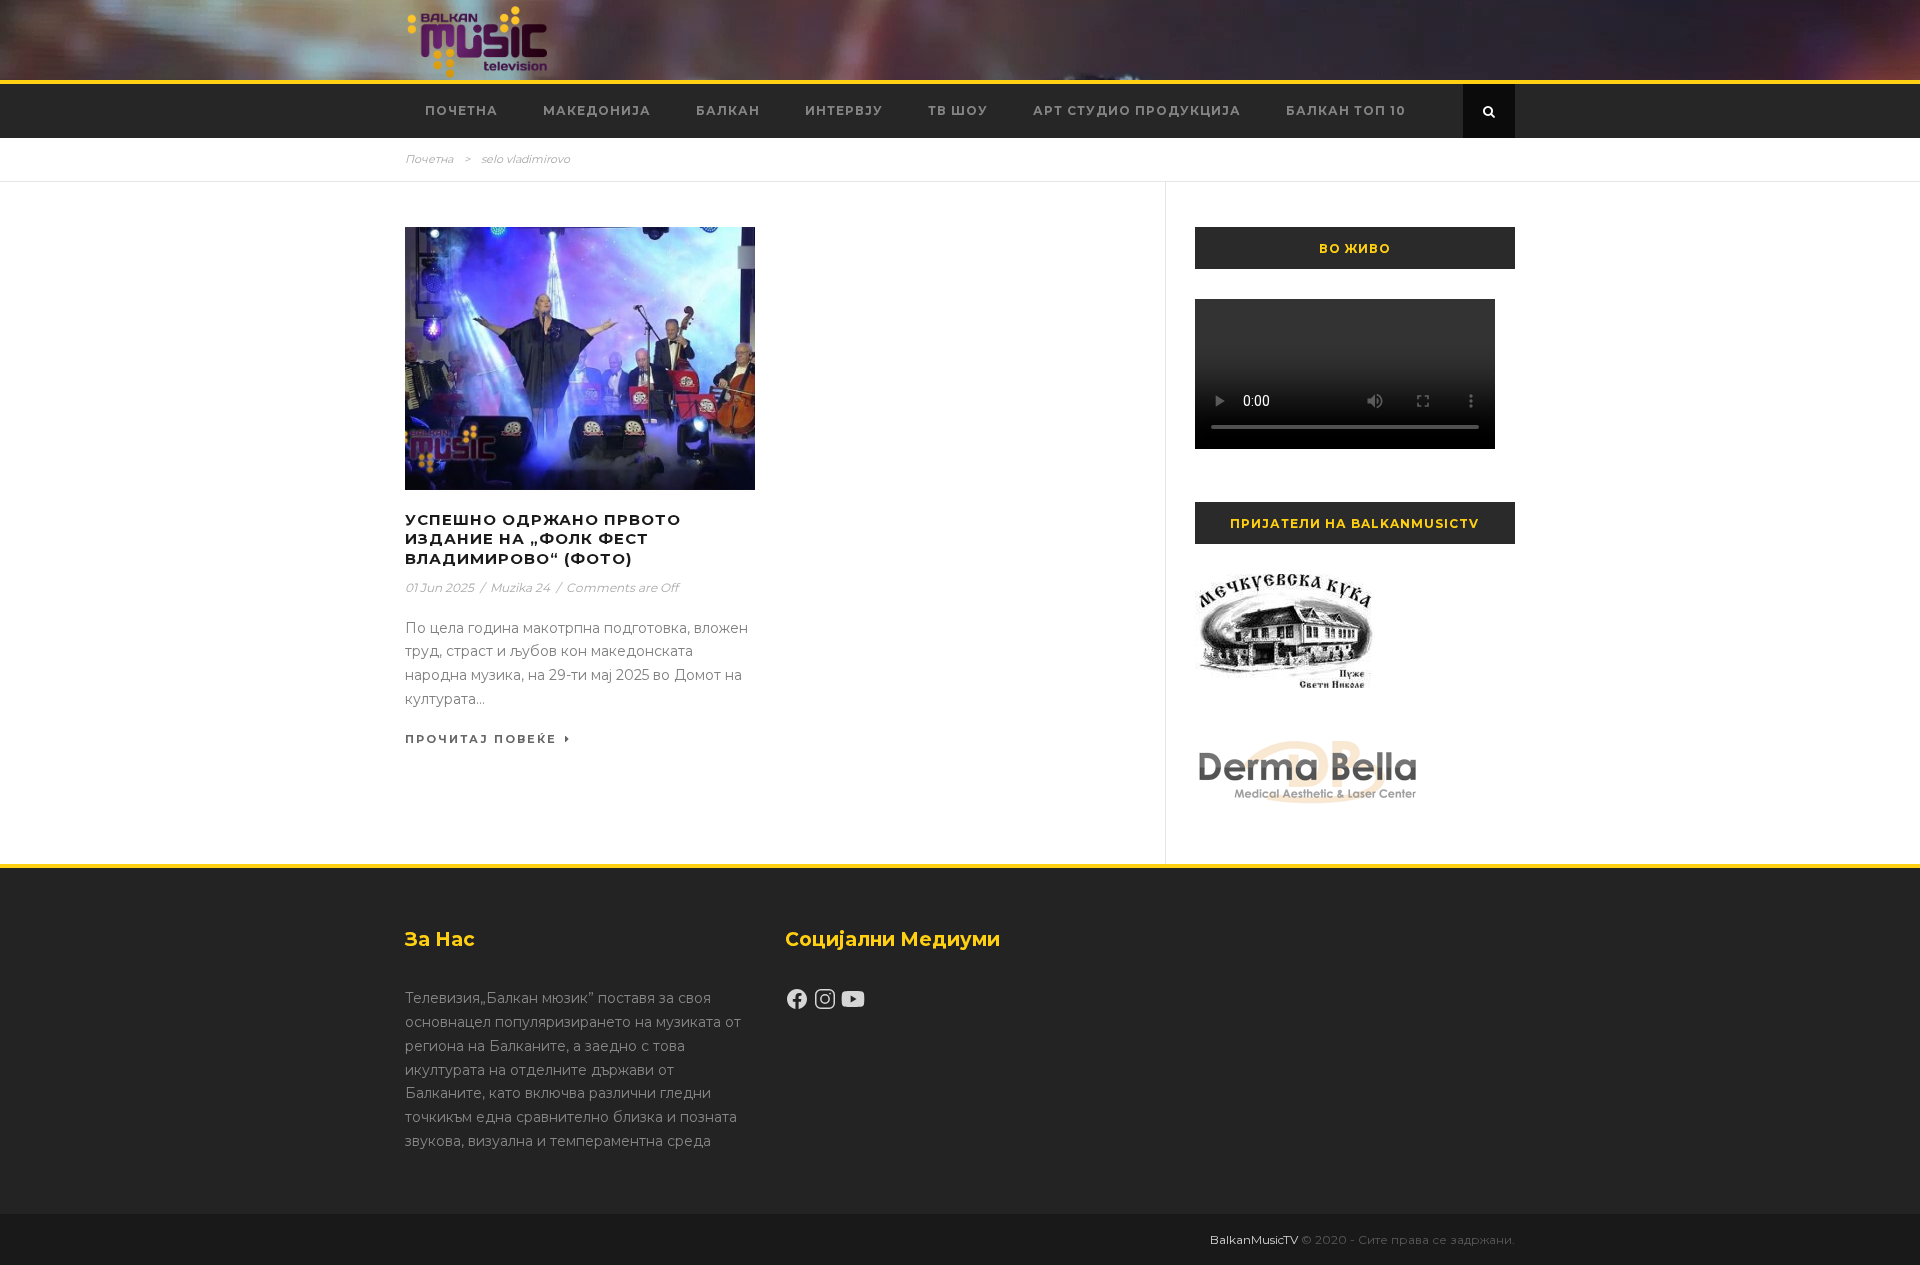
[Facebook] (799, 1006)
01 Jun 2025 (439, 587)
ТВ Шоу (958, 110)
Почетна (461, 110)
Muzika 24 (520, 587)
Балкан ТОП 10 (1346, 110)
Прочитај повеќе (481, 739)
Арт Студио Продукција (1137, 110)
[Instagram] (827, 1006)
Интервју (844, 110)
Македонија (597, 110)
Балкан (728, 110)
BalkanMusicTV (1254, 1239)
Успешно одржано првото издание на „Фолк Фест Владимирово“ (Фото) (543, 539)
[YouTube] (853, 1006)
